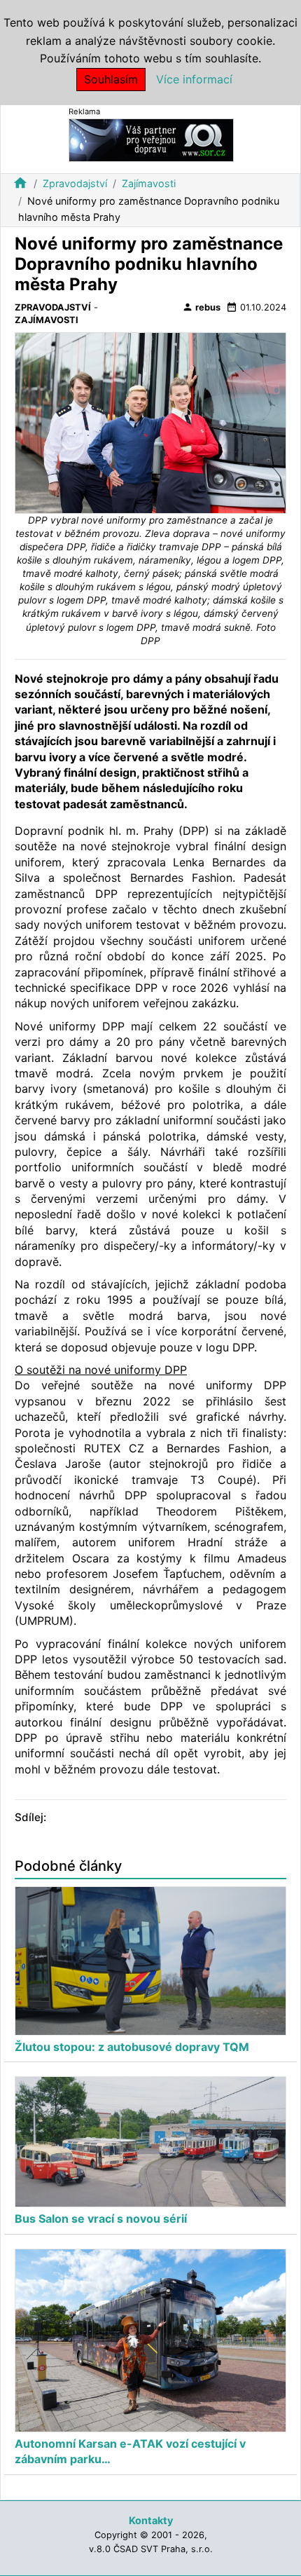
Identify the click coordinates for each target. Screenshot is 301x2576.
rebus (201, 307)
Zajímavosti (149, 183)
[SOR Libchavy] (151, 139)
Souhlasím (111, 79)
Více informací (194, 79)
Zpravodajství (75, 183)
